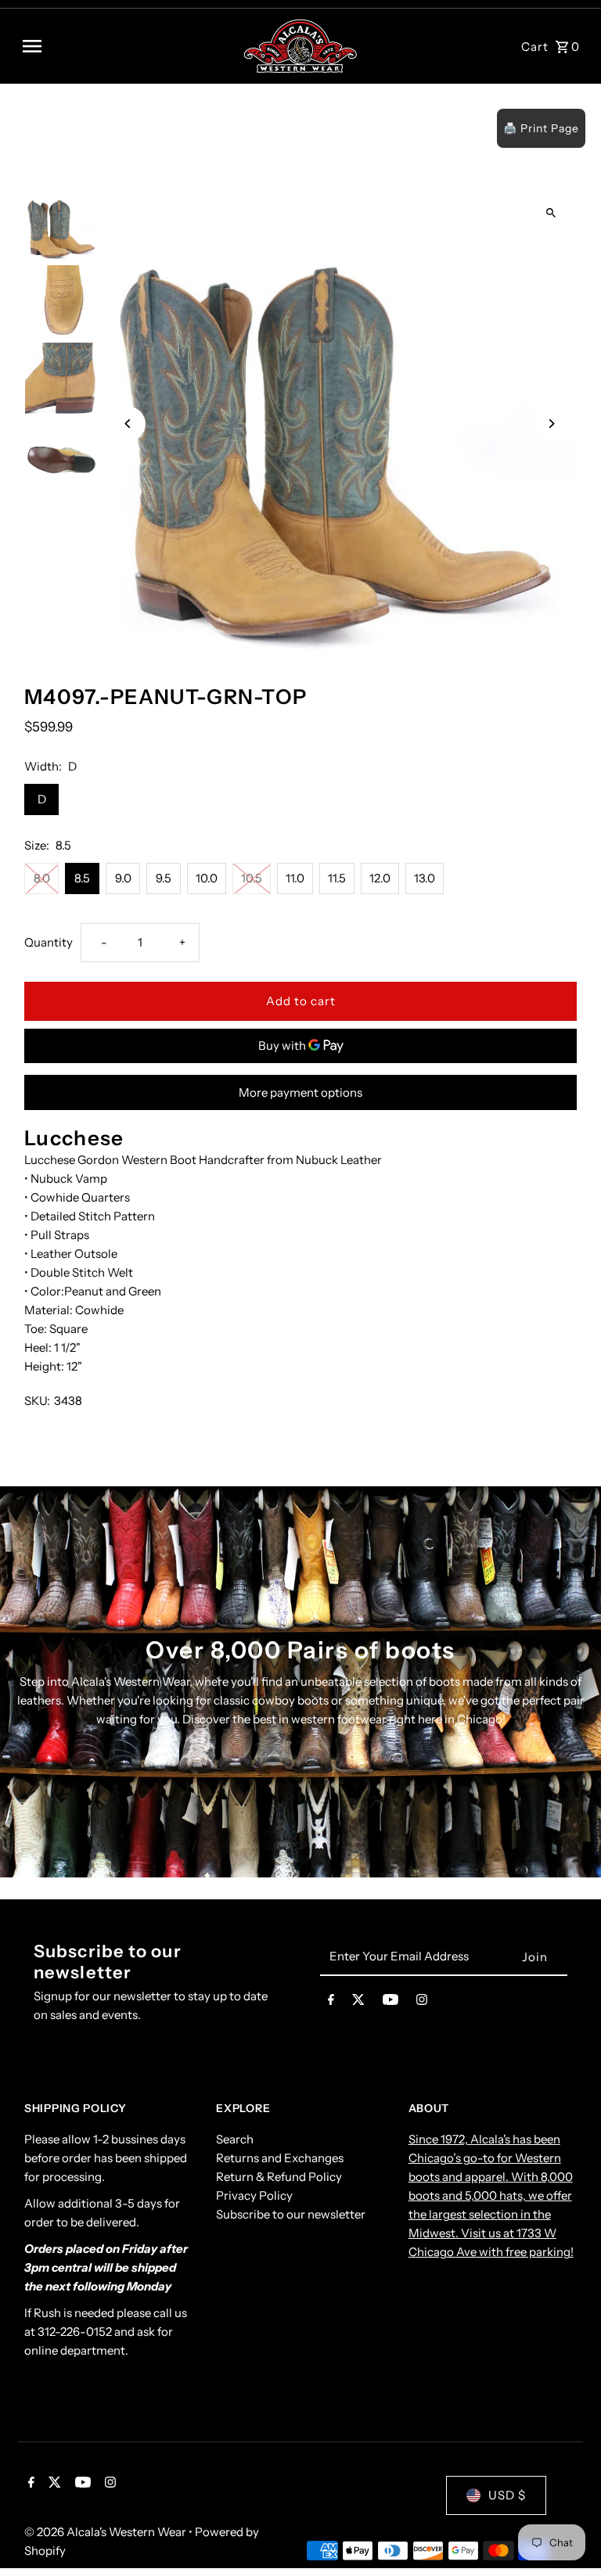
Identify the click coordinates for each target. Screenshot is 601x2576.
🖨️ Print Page (541, 128)
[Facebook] (331, 2003)
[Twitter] (358, 2003)
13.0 (425, 878)
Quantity (49, 942)
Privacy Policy (254, 2195)
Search (235, 2139)
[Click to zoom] (551, 212)
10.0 (207, 878)
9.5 (164, 878)
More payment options (300, 1092)
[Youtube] (390, 2003)
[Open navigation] (126, 46)
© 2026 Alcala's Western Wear (106, 2532)
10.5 (252, 878)
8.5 (82, 878)
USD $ (507, 2495)
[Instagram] (422, 2003)
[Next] (551, 424)
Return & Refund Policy (279, 2177)
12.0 (380, 878)
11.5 (337, 878)
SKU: (37, 1401)
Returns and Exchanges (280, 2158)
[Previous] (128, 424)
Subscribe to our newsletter (291, 2214)
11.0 (295, 878)
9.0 (123, 878)
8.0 (42, 878)
